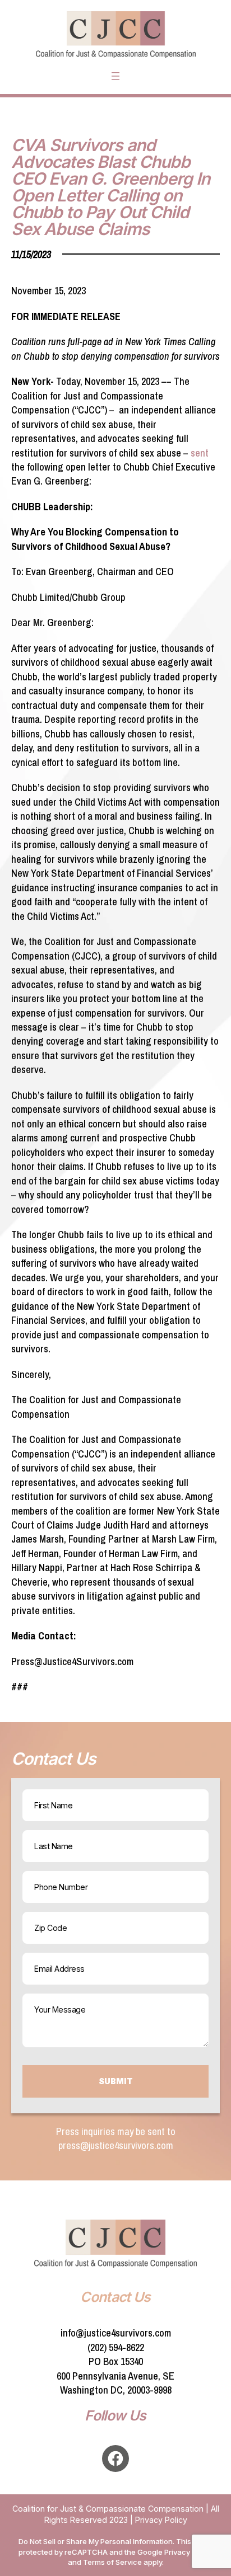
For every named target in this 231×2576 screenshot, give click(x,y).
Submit (116, 2081)
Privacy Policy (161, 2520)
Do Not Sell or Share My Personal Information (96, 2541)
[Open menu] (115, 76)
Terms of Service (112, 2562)
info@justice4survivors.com (116, 2333)
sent (200, 453)
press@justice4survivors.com (116, 2145)
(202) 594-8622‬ (116, 2347)
